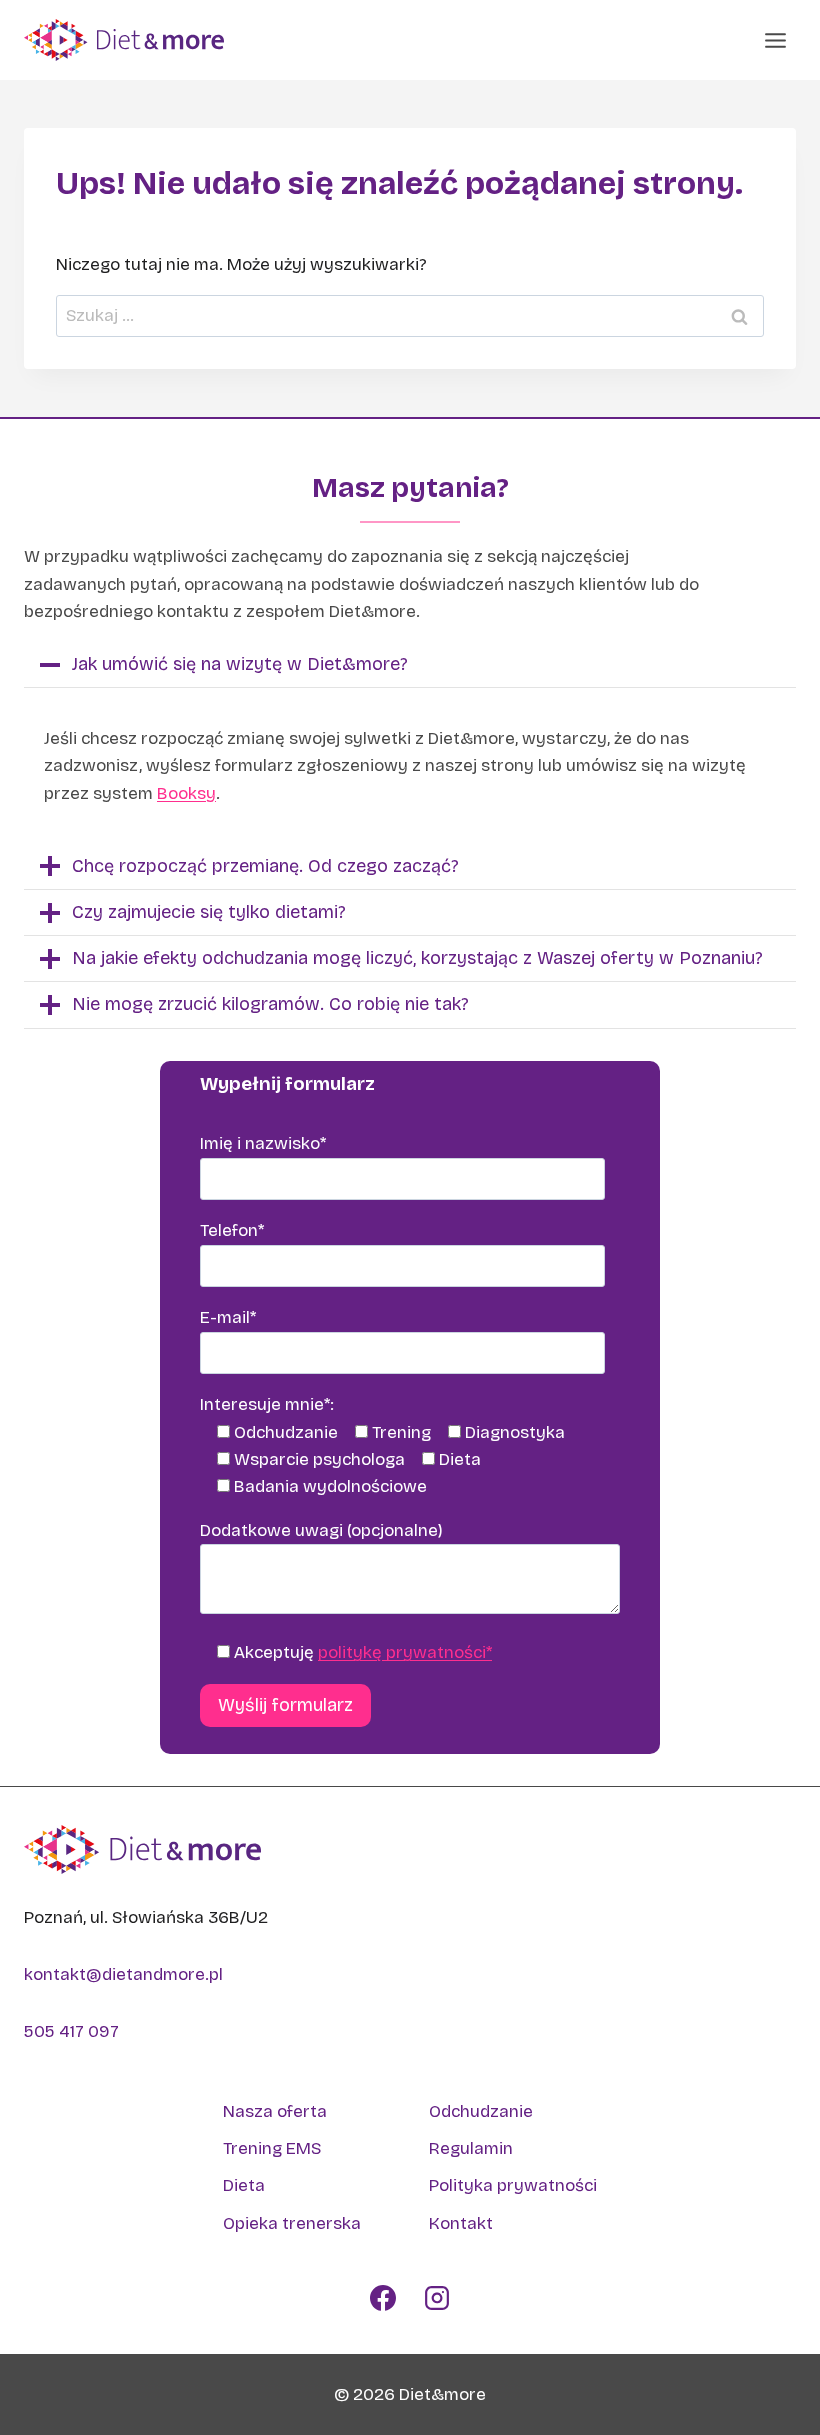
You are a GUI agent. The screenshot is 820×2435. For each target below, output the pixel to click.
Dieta (244, 2185)
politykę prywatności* (405, 1652)
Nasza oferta (275, 2111)
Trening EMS (272, 2148)
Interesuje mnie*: (267, 1404)
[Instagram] (437, 2298)
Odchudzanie (481, 2111)
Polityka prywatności (513, 2185)
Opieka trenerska (292, 2223)
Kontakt (461, 2223)
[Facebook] (383, 2298)
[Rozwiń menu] (775, 40)
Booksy (186, 793)
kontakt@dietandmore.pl (123, 1974)
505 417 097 (71, 2031)
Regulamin (471, 2148)
